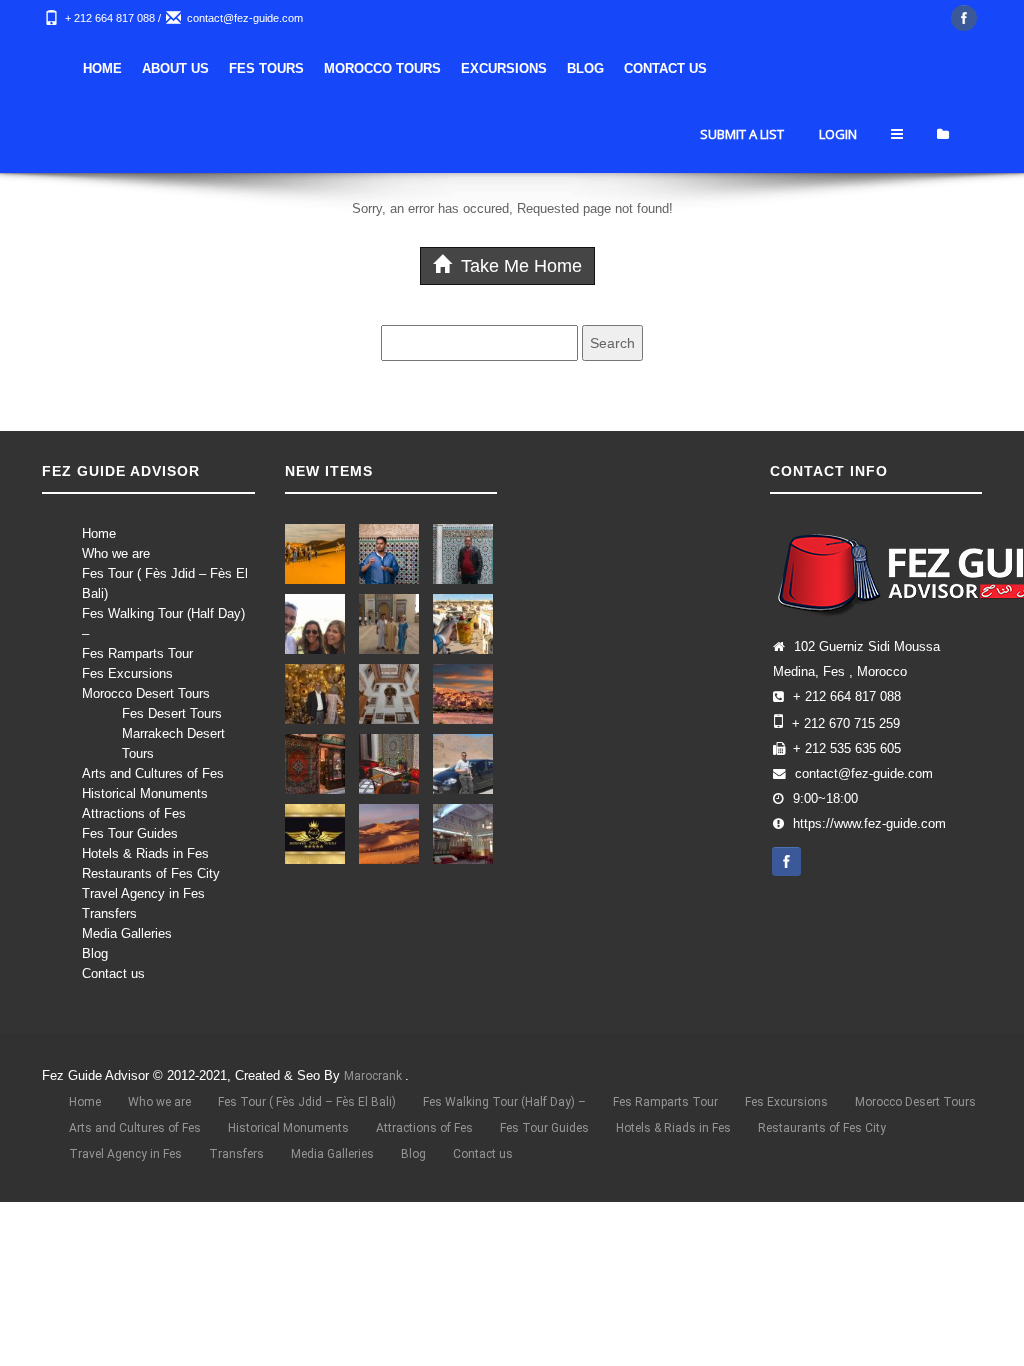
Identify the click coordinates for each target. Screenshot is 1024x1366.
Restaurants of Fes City (151, 873)
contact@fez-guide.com (245, 18)
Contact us (113, 973)
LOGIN (838, 134)
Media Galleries (127, 933)
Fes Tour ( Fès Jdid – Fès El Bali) (307, 1102)
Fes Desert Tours (172, 713)
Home (102, 68)
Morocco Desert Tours (146, 693)
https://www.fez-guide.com (869, 824)
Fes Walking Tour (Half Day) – (504, 1102)
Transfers (109, 913)
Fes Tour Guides (130, 833)
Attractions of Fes (134, 813)
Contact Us (665, 68)
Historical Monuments (145, 793)
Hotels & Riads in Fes (145, 853)
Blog (585, 68)
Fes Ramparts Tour (137, 653)
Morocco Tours (382, 68)
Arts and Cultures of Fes (153, 773)
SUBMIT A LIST (742, 134)
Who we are (116, 553)
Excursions (504, 68)
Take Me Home (519, 266)
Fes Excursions (127, 673)
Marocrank (374, 1076)
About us (175, 68)
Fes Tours (266, 68)
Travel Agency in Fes (143, 893)
